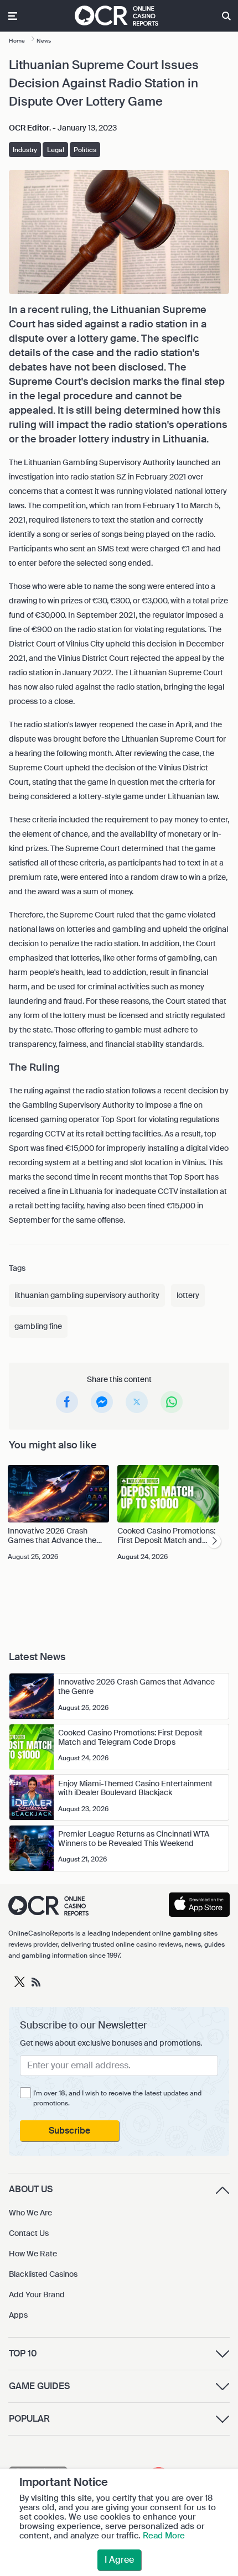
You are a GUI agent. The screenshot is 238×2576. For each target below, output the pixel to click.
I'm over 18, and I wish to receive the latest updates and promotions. (117, 2098)
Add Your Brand (37, 2295)
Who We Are (30, 2213)
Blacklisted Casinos (43, 2274)
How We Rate (33, 2254)
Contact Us (29, 2233)
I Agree (119, 2560)
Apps (18, 2315)
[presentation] (214, 1541)
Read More (164, 2536)
